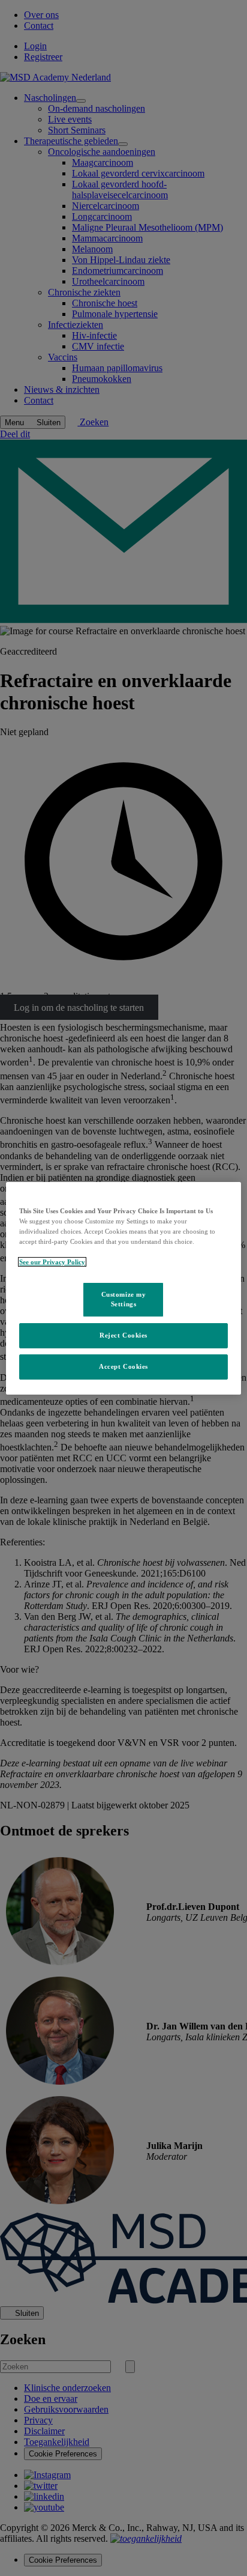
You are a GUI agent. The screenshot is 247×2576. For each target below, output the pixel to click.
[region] (123, 1288)
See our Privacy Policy (52, 1262)
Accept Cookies (123, 1366)
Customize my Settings (124, 1299)
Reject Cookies (123, 1335)
